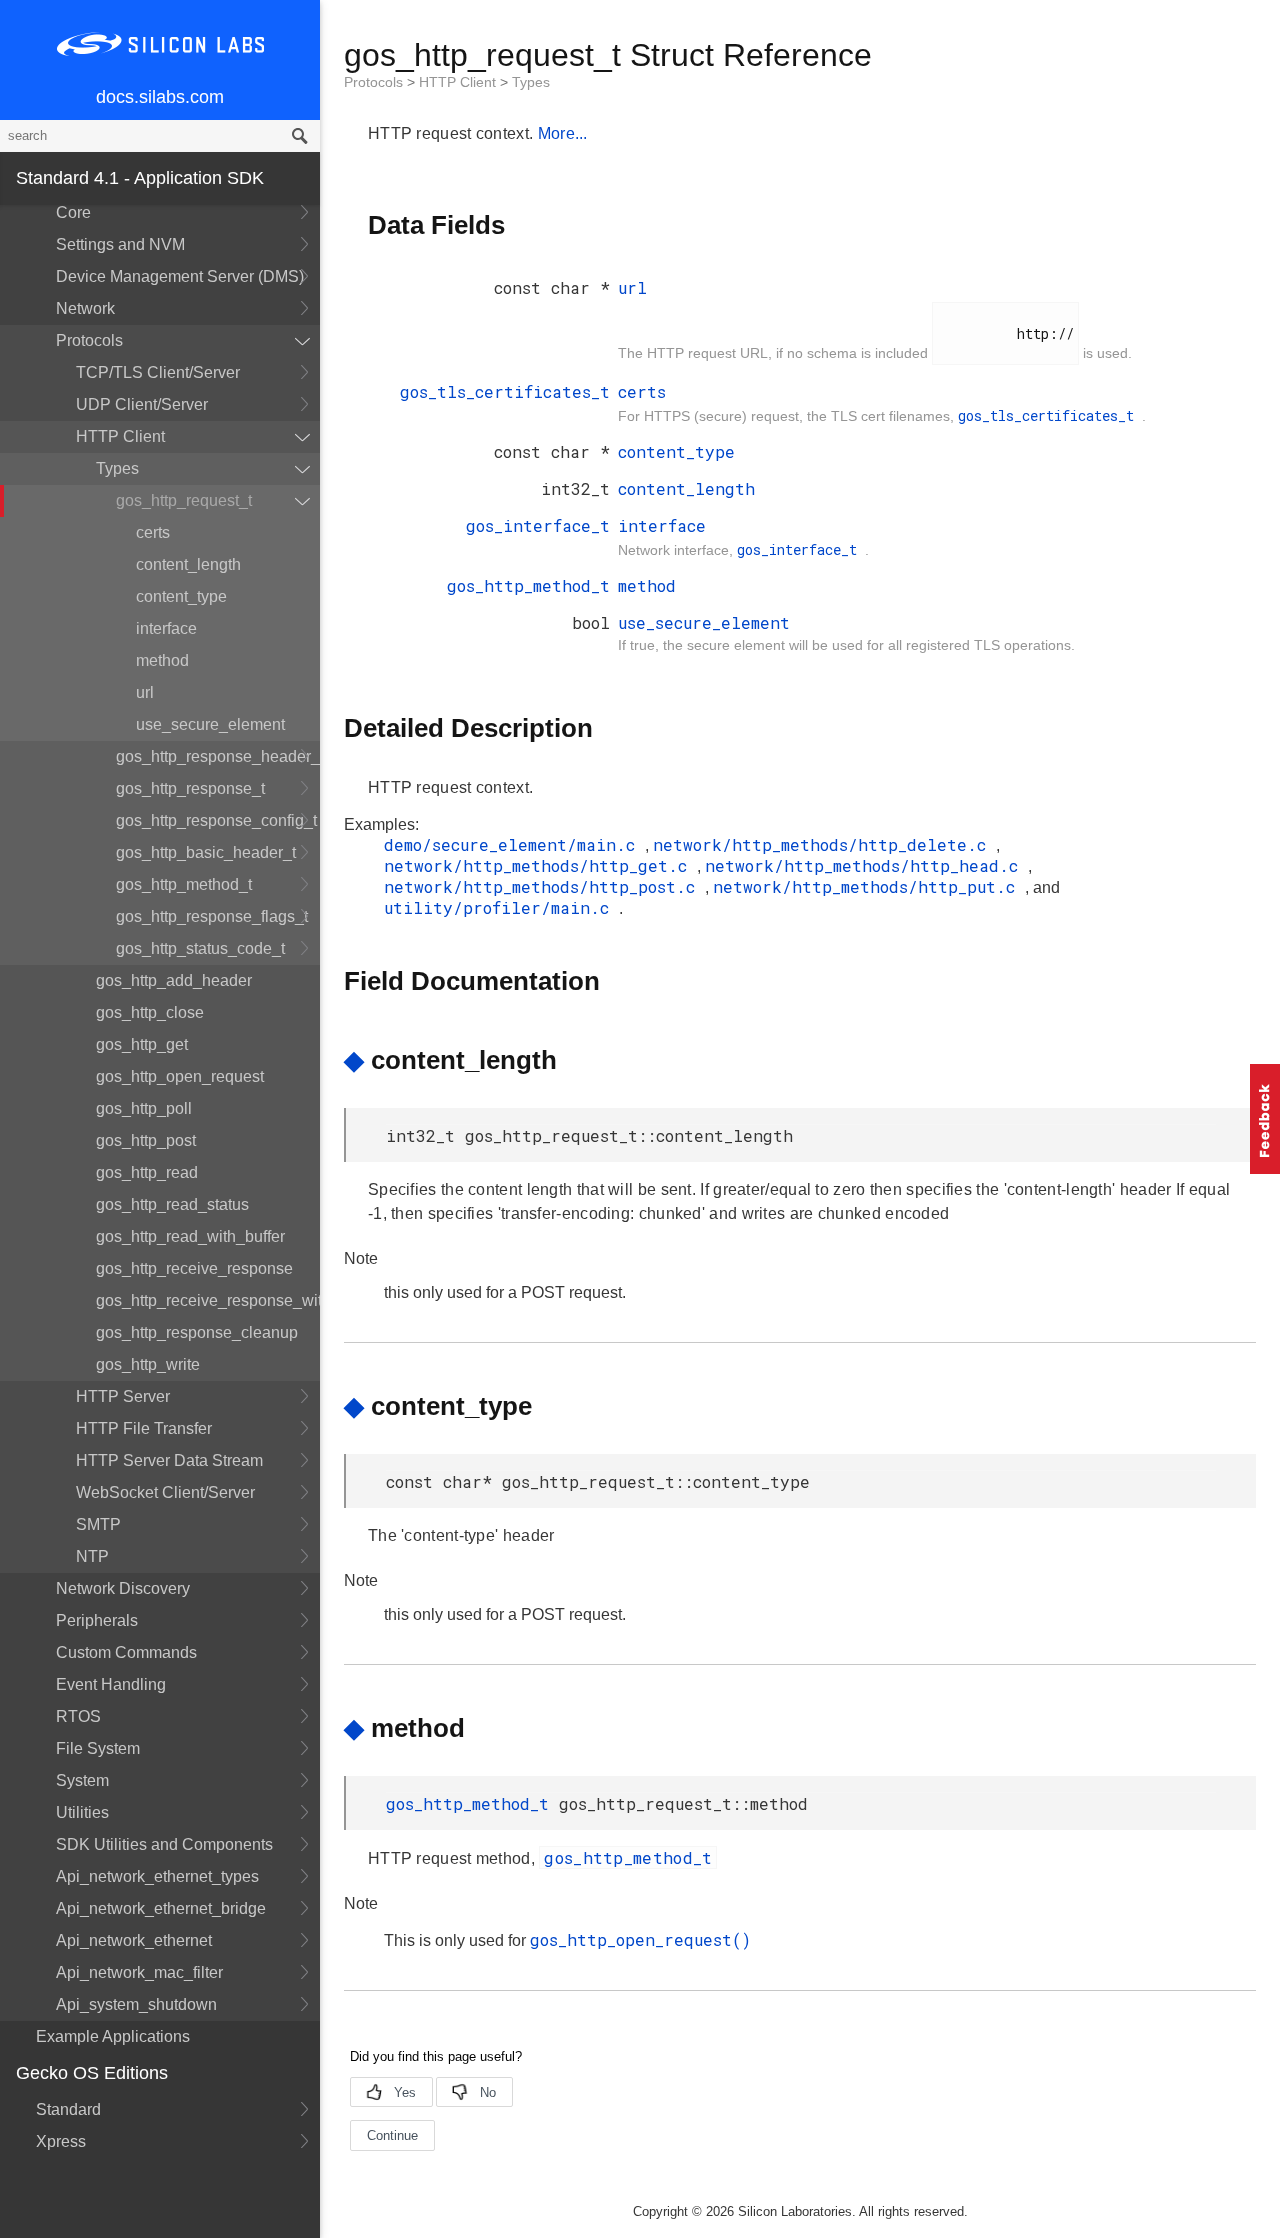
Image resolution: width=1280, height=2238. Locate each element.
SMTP (98, 1524)
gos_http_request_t (184, 500)
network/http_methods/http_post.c (544, 886)
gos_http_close (150, 1012)
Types (117, 468)
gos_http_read (147, 1172)
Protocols (89, 340)
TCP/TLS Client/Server (158, 372)
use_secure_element (210, 724)
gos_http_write (148, 1364)
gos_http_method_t (184, 884)
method (162, 660)
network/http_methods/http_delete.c (824, 844)
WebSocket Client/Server (165, 1492)
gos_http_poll (144, 1108)
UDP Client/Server (142, 404)
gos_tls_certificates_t (505, 391)
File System (98, 1748)
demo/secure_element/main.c (514, 844)
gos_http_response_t (190, 788)
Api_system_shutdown (136, 2004)
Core (73, 212)
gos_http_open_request (180, 1076)
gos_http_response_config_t (216, 820)
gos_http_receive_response (194, 1268)
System (82, 1780)
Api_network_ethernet (134, 1940)
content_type (181, 596)
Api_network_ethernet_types (157, 1876)
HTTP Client (120, 436)
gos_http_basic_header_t (206, 852)
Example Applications (113, 2036)
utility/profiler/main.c (501, 907)
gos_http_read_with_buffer (190, 1236)
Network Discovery (123, 1588)
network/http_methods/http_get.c (540, 865)
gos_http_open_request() (640, 1939)
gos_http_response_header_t (218, 756)
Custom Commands (126, 1652)
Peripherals (97, 1620)
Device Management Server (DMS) (180, 276)
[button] (1265, 1119)
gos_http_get (142, 1044)
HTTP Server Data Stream (169, 1460)
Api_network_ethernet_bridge (161, 1908)
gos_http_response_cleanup (197, 1332)
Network (85, 308)
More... (563, 133)
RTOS (78, 1716)
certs (153, 532)
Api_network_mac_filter (139, 1972)
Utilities (82, 1812)
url (145, 692)
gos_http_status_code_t (200, 948)
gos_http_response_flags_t (212, 916)
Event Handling (111, 1684)
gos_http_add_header (174, 980)
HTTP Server (123, 1396)
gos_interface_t (538, 525)
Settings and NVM (120, 244)
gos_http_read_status (172, 1204)
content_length (188, 564)
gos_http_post (146, 1140)
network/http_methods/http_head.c (866, 865)
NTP (92, 1556)
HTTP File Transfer (144, 1428)
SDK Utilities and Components (164, 1844)
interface (166, 628)
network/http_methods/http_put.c (869, 886)
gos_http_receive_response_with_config (208, 1300)
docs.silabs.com (160, 97)
